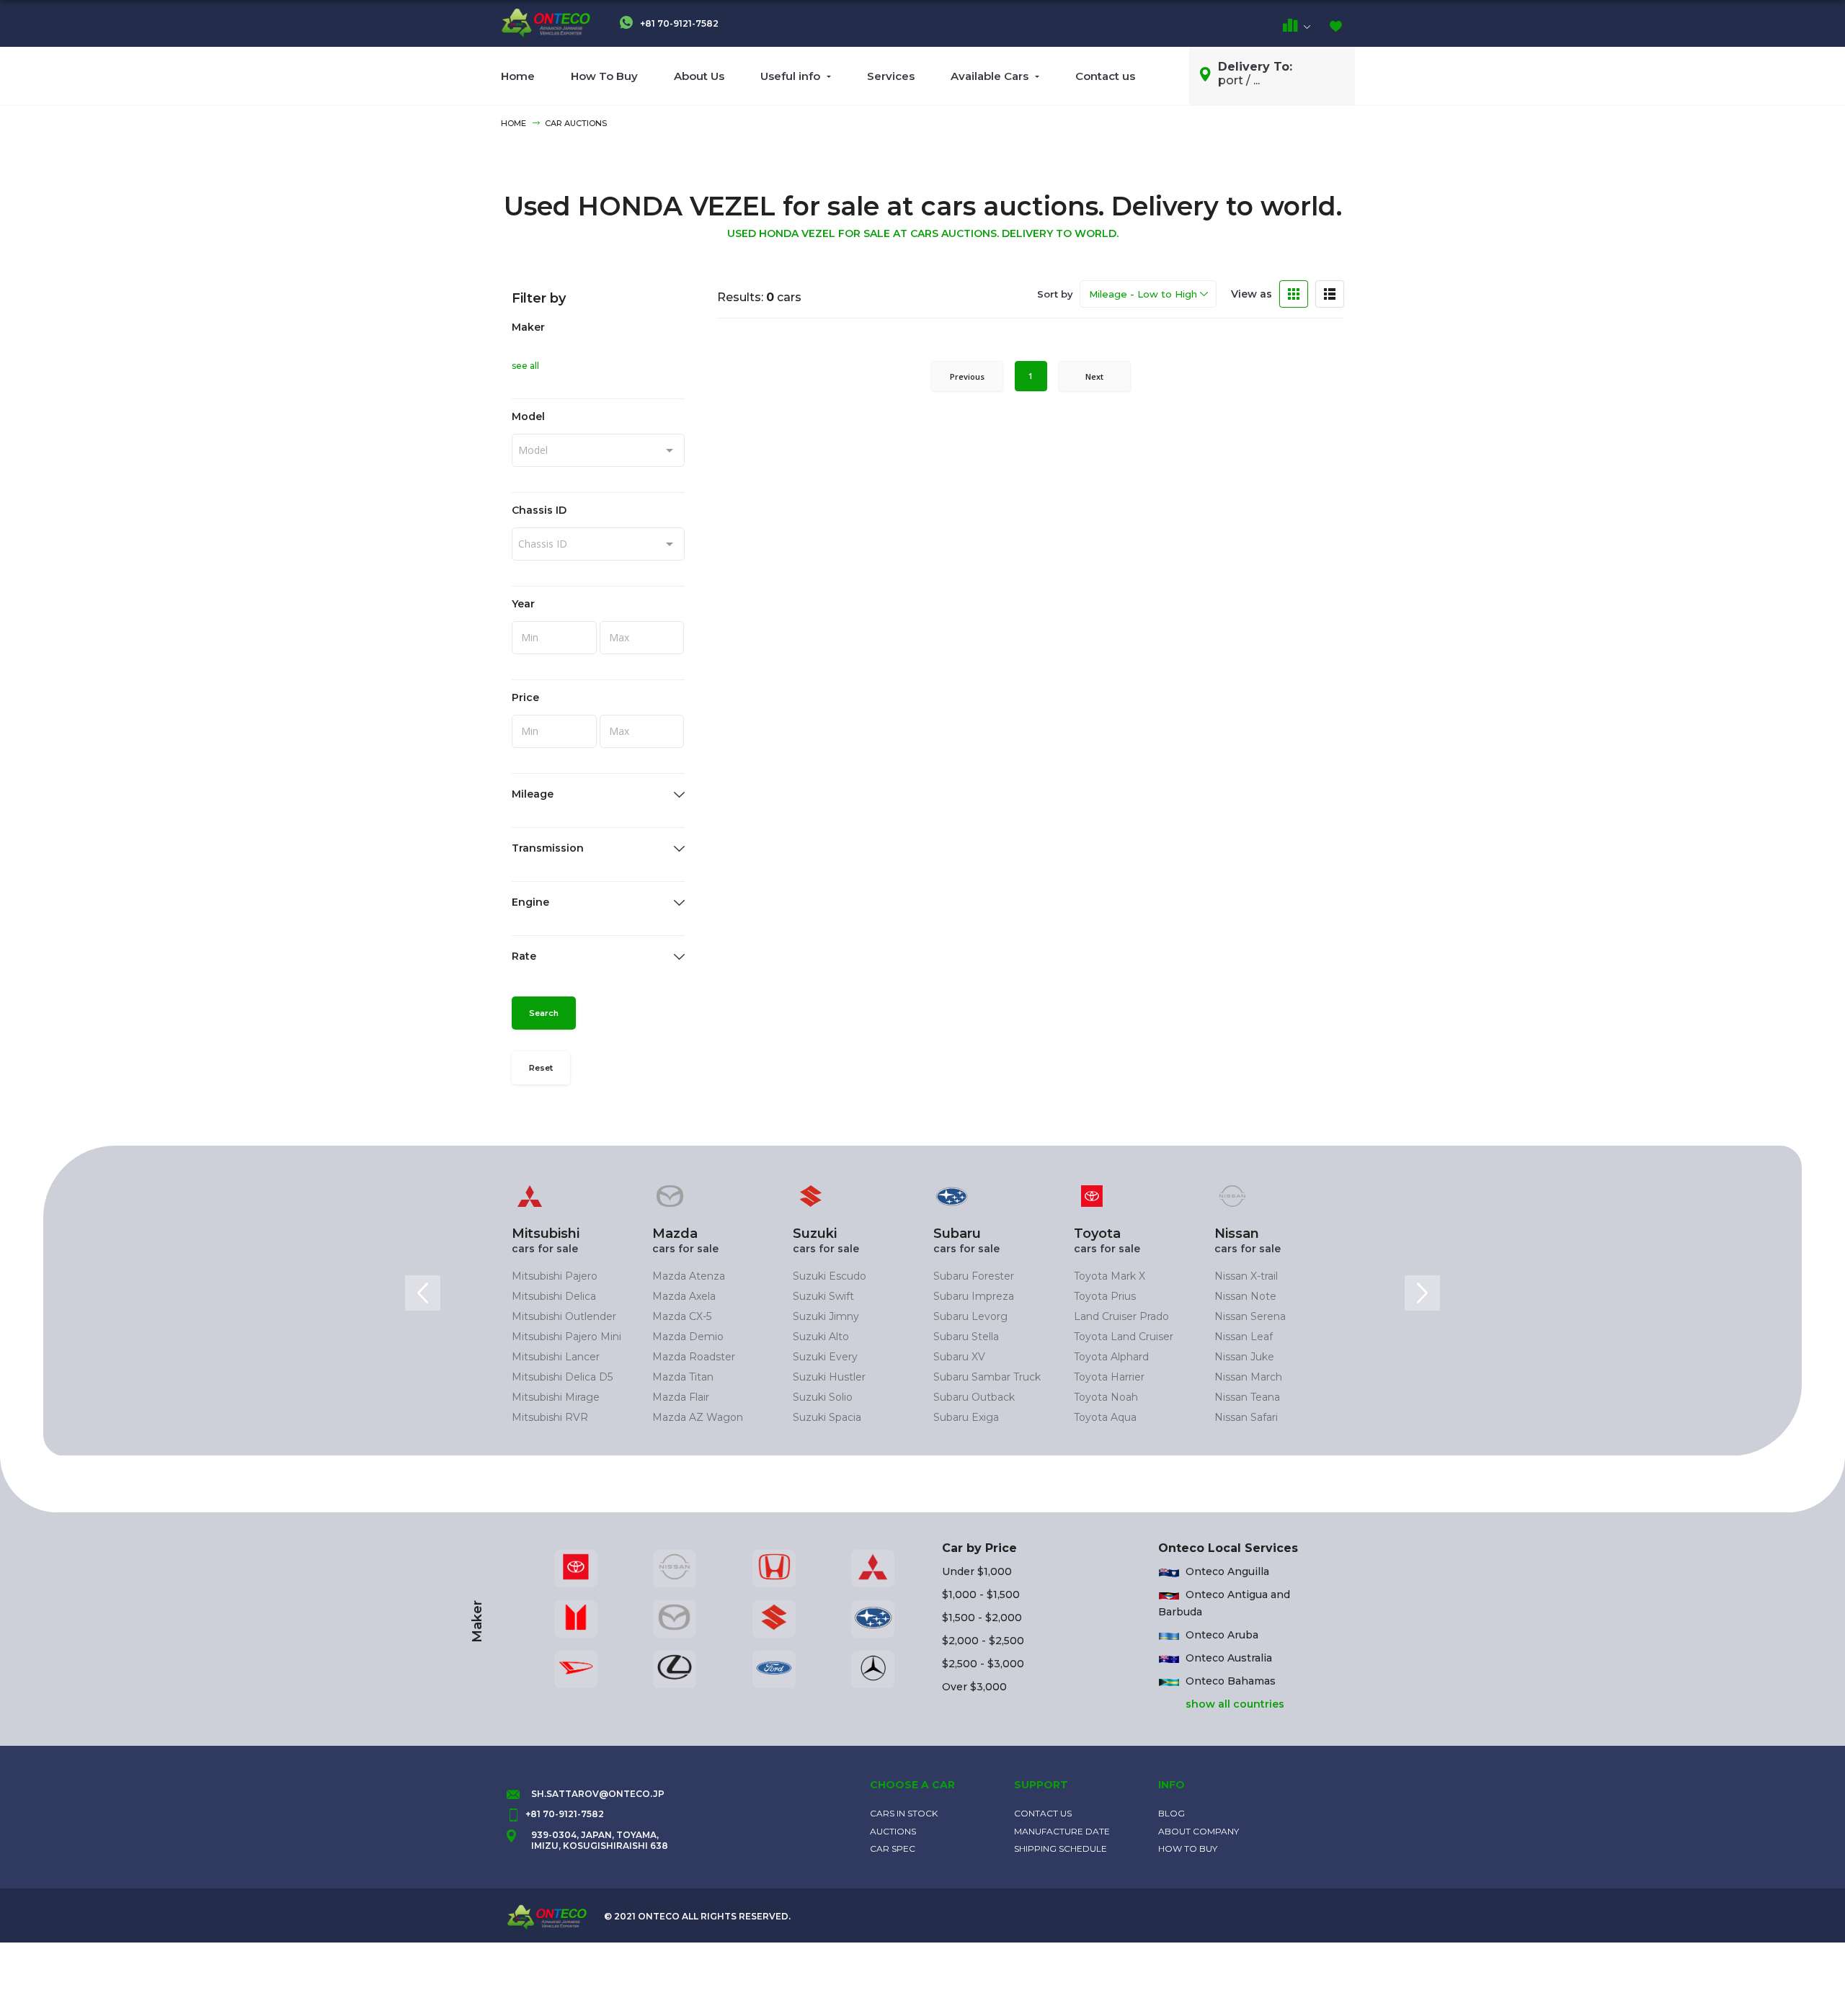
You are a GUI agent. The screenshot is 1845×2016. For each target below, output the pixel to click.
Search (544, 1013)
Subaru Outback (974, 1397)
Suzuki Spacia (827, 1417)
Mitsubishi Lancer (556, 1357)
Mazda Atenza (689, 1276)
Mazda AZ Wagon (698, 1417)
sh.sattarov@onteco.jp (598, 1794)
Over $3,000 (974, 1687)
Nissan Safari (1246, 1417)
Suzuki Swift (823, 1296)
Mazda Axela (684, 1296)
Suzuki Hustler (829, 1377)
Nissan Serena (1250, 1316)
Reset (541, 1068)
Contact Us (1043, 1813)
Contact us (1105, 76)
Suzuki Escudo (830, 1276)
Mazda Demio (688, 1337)
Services (891, 76)
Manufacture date (1062, 1831)
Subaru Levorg (970, 1316)
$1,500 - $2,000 (982, 1618)
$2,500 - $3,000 (983, 1664)
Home (518, 76)
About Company (1199, 1831)
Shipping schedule (1061, 1848)
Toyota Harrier (1109, 1377)
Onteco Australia (1229, 1658)
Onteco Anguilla (1227, 1571)
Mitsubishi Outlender (564, 1316)
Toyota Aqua (1105, 1417)
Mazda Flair (681, 1397)
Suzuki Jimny (826, 1316)
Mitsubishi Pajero (555, 1276)
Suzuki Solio (823, 1397)
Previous (967, 376)
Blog (1172, 1813)
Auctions (893, 1831)
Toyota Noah (1106, 1397)
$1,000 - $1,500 (981, 1594)
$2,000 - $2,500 (983, 1641)
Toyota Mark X (1110, 1276)
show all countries (1235, 1704)
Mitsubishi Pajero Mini (566, 1337)
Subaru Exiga (966, 1417)
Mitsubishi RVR (550, 1417)
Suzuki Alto (821, 1337)
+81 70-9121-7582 (678, 23)
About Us (699, 76)
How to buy (1188, 1848)
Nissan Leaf (1244, 1337)
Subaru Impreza (974, 1296)
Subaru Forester (974, 1276)
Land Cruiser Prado (1121, 1316)
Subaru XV (959, 1357)
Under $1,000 (977, 1571)
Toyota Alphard (1111, 1357)
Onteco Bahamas (1231, 1681)
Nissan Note (1245, 1296)
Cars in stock (904, 1813)
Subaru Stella (966, 1337)
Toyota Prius (1105, 1296)
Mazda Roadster (694, 1357)
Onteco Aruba (1222, 1635)
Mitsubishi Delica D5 (562, 1377)
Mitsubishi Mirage (556, 1397)
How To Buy (604, 76)
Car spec (893, 1848)
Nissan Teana (1247, 1397)
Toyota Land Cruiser (1124, 1337)
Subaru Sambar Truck (987, 1377)
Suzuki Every (825, 1357)
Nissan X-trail (1246, 1276)
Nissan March (1248, 1377)
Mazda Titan (683, 1377)
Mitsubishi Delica (554, 1296)
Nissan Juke (1244, 1357)
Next (1094, 376)
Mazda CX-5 (682, 1316)
